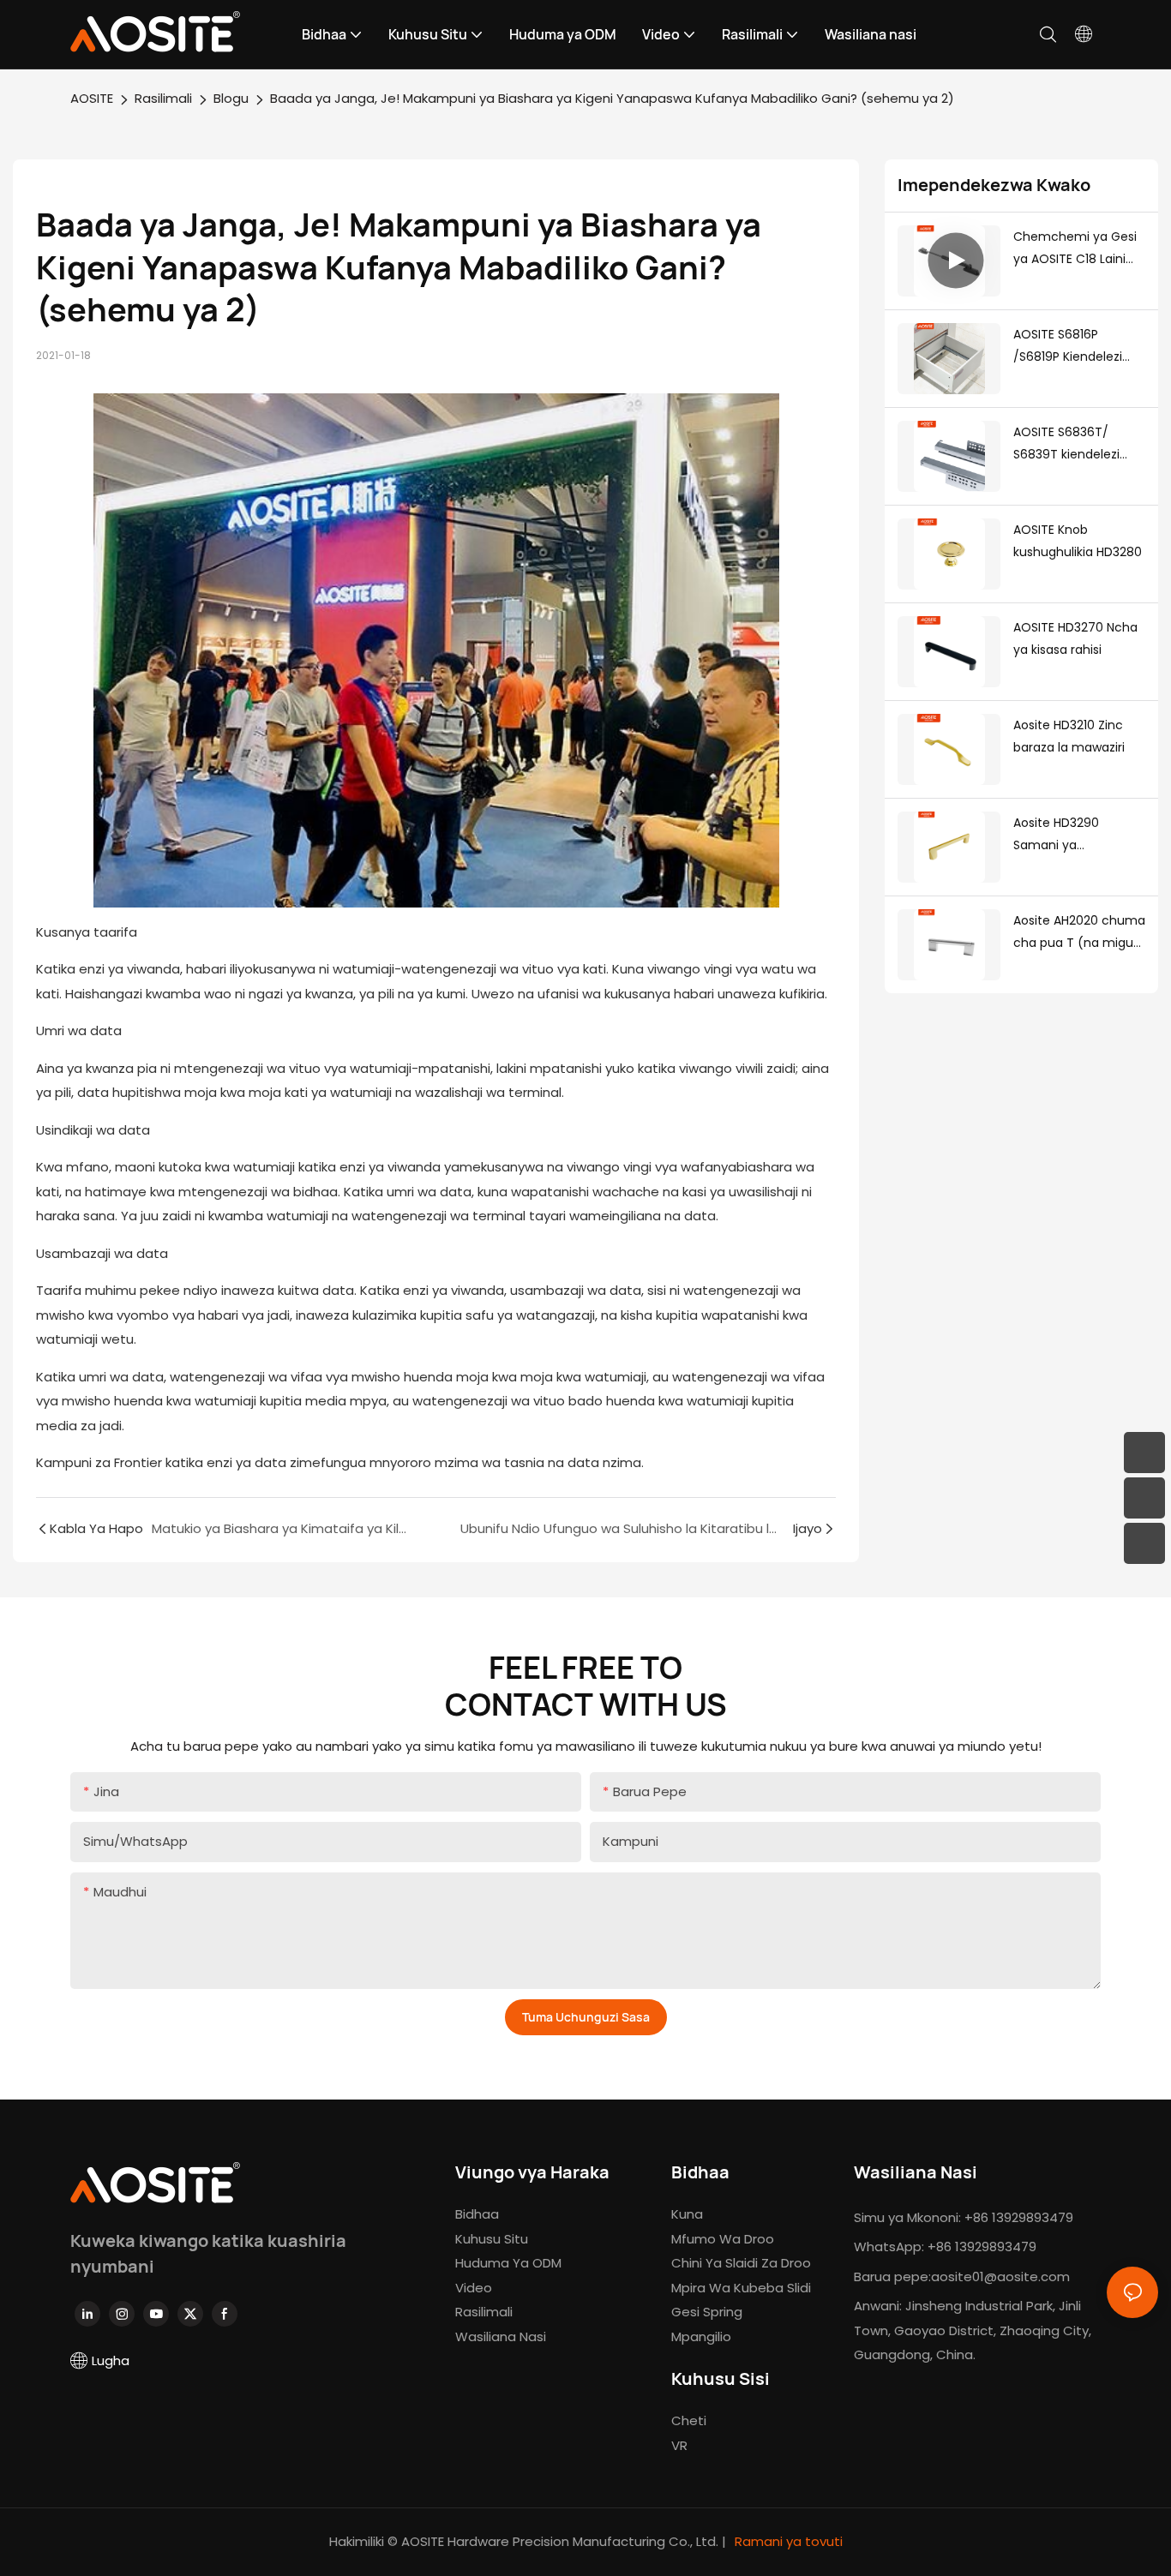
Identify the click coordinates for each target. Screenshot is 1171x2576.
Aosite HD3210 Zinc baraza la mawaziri (1069, 737)
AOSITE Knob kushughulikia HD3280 (1078, 541)
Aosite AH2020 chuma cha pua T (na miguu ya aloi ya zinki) (1079, 933)
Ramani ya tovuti (787, 2541)
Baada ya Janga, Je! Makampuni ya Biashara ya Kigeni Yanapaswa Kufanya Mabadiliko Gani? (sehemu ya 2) (612, 98)
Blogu (231, 98)
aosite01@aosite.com (1000, 2276)
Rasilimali (163, 98)
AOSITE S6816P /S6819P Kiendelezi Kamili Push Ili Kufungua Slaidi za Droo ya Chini (1068, 347)
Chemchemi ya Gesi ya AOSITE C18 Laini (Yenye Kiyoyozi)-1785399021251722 (1076, 249)
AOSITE (92, 98)
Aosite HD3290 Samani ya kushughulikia (1056, 836)
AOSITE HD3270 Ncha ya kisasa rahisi (1075, 639)
